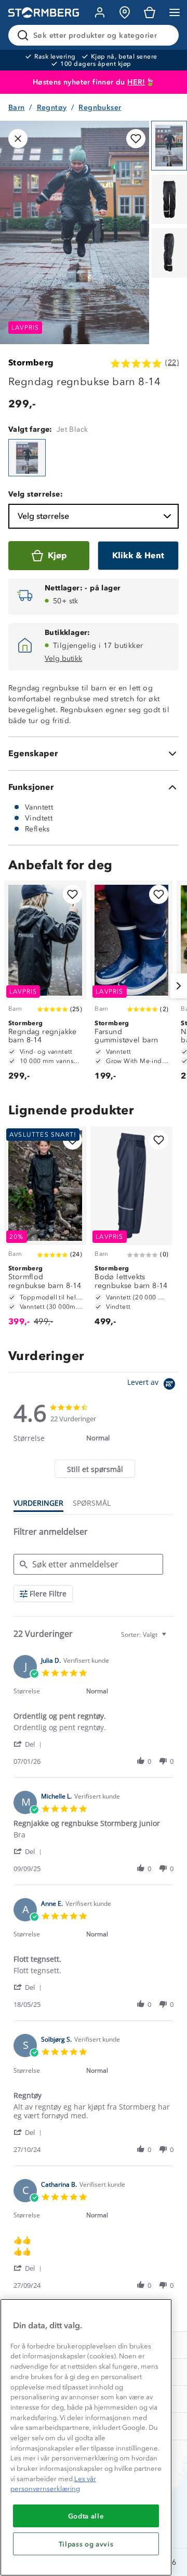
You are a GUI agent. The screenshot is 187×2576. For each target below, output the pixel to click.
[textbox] (171, 1639)
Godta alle (86, 2516)
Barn (17, 108)
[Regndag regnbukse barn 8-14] (27, 458)
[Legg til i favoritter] (136, 139)
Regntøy (52, 108)
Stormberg (31, 363)
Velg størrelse (43, 516)
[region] (86, 2437)
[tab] (95, 1469)
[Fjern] (164, 35)
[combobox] (145, 1634)
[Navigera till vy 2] (169, 200)
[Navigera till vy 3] (169, 253)
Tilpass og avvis (86, 2544)
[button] (29, 1744)
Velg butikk (63, 659)
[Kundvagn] (150, 12)
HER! (136, 82)
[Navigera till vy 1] (169, 146)
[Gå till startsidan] (44, 13)
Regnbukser (100, 108)
